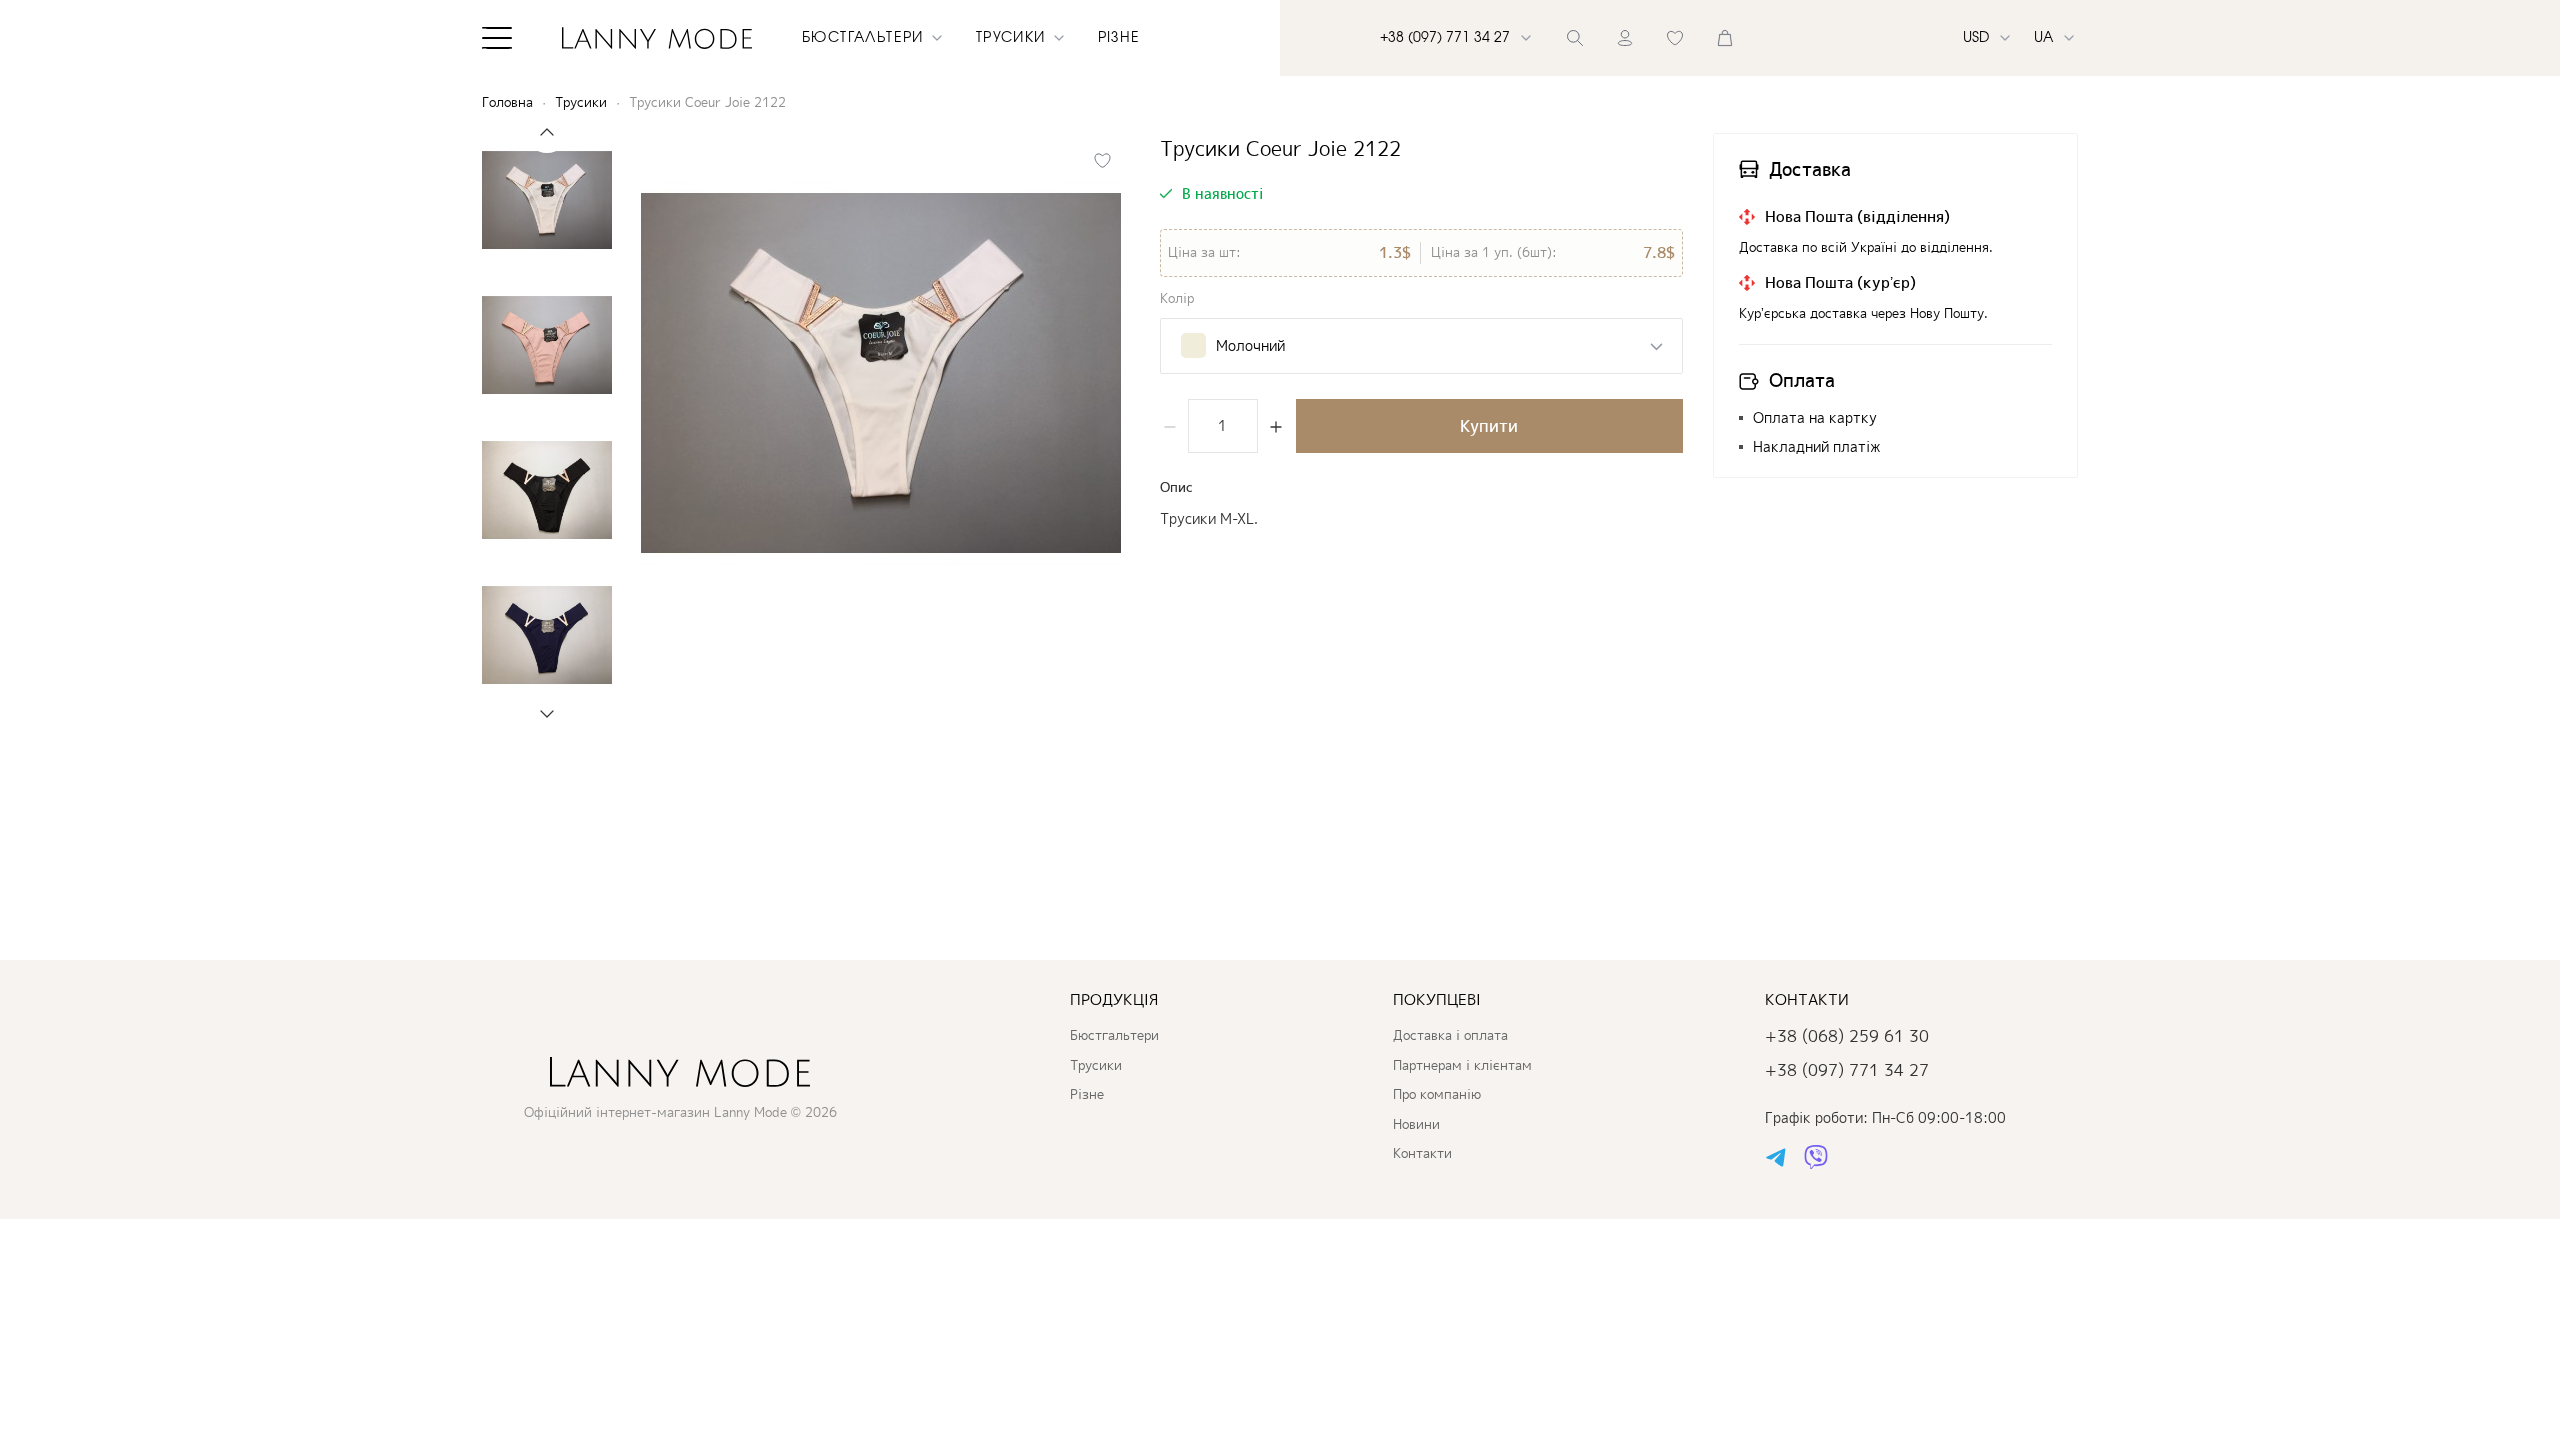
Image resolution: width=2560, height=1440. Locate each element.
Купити (1489, 426)
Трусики (581, 102)
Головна (507, 102)
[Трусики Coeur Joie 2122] (881, 373)
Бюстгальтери (1114, 1035)
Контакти (1422, 1153)
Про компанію (1437, 1094)
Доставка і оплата (1450, 1035)
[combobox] (1421, 346)
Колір (1177, 298)
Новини (1416, 1124)
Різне (1119, 38)
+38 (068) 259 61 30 (1847, 1036)
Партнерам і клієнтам (1462, 1065)
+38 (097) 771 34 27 (1847, 1070)
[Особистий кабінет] (1625, 38)
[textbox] (1233, 345)
